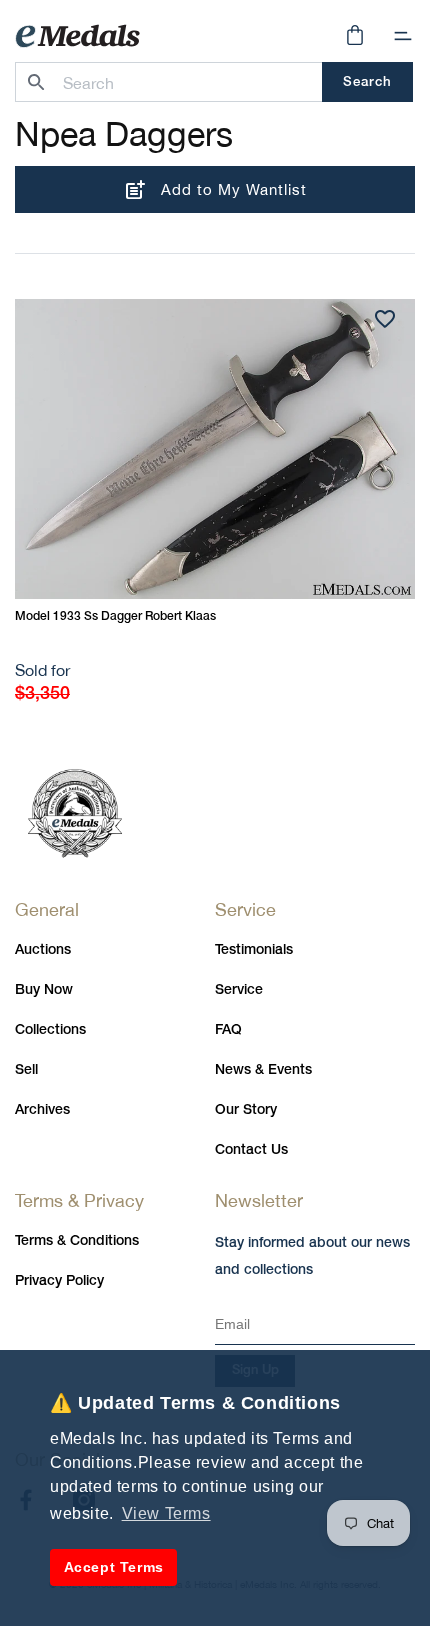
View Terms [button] (166, 1513)
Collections (50, 1030)
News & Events (263, 1070)
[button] (403, 36)
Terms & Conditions (77, 1241)
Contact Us (251, 1150)
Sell (26, 1070)
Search (367, 82)
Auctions (43, 950)
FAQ (228, 1030)
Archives (42, 1110)
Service (239, 990)
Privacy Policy (59, 1281)
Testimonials (254, 950)
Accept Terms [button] (114, 1567)
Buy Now (44, 990)
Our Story (246, 1110)
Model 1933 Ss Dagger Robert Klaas (115, 616)
